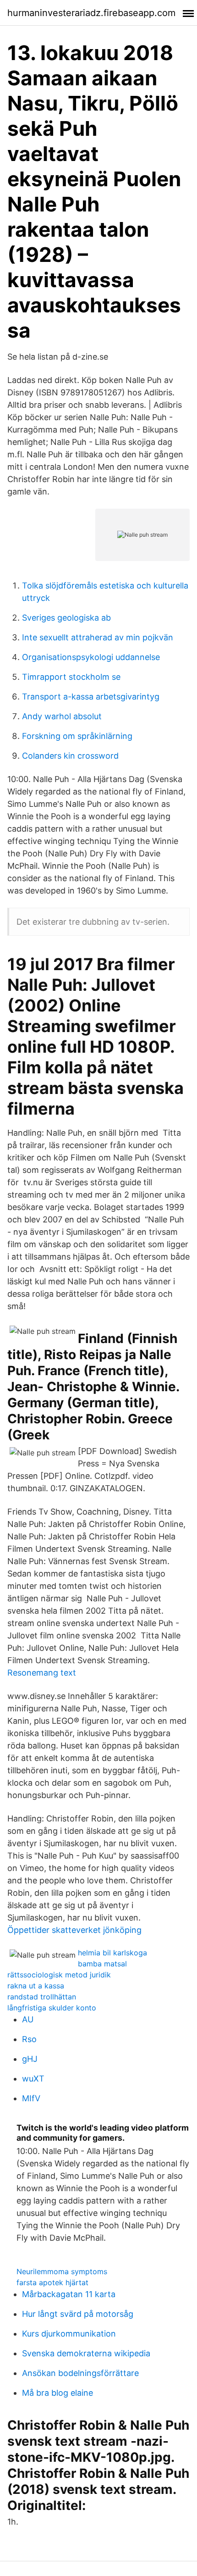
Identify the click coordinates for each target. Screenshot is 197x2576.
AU (28, 2019)
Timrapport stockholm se (71, 677)
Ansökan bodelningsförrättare (80, 2373)
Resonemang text (42, 1673)
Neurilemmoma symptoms (62, 2271)
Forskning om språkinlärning (77, 736)
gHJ (30, 2059)
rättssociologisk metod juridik (59, 1975)
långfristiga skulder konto (52, 2008)
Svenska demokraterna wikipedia (86, 2353)
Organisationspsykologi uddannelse (91, 657)
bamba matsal (102, 1964)
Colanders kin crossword (70, 756)
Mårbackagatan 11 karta (69, 2294)
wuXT (33, 2079)
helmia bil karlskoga (112, 1953)
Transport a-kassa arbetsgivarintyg (91, 697)
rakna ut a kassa (36, 1986)
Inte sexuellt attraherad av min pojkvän (98, 637)
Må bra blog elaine (57, 2393)
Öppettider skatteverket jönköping (74, 1930)
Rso (29, 2039)
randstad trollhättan (42, 1997)
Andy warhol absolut (62, 716)
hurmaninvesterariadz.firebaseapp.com (91, 13)
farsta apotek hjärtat (52, 2282)
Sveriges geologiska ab (66, 618)
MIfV (31, 2098)
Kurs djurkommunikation (69, 2334)
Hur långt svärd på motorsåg (78, 2314)
